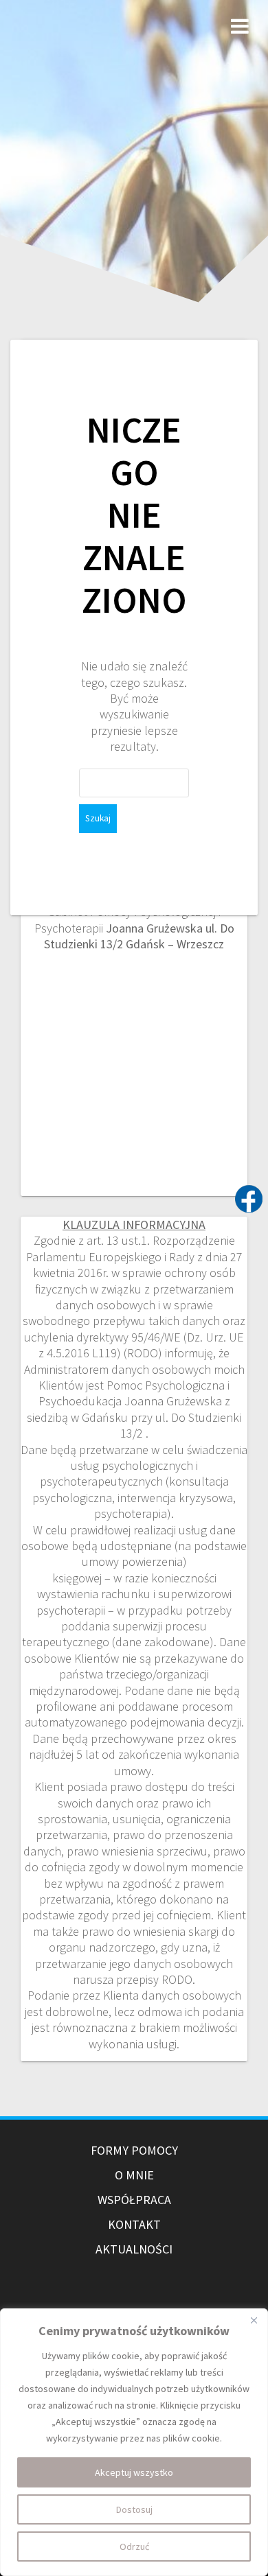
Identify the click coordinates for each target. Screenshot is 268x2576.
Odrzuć (134, 2546)
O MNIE (134, 2175)
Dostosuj (134, 2509)
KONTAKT (134, 2224)
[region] (134, 2442)
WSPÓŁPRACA (134, 2200)
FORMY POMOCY (134, 2150)
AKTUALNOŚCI (134, 2249)
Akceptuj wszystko (134, 2472)
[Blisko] (254, 2320)
